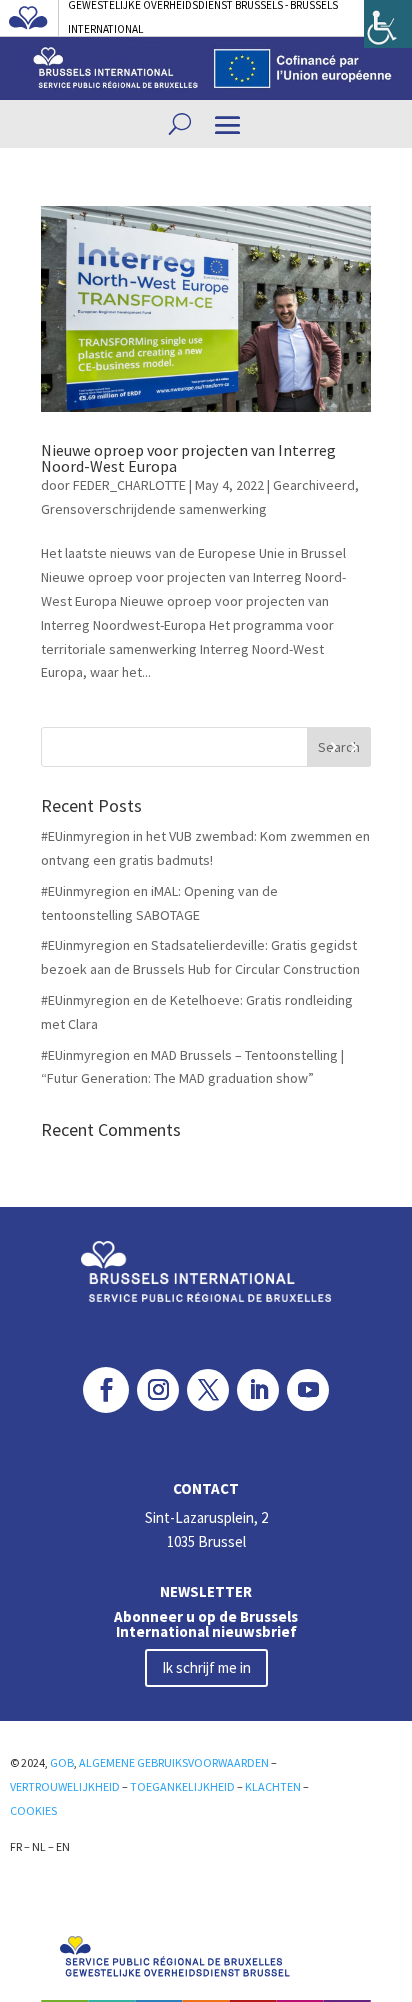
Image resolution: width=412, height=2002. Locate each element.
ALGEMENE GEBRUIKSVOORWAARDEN (174, 1762)
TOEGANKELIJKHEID (182, 1786)
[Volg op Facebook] (106, 1390)
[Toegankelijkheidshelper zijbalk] (388, 24)
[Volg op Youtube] (308, 1390)
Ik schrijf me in (206, 1667)
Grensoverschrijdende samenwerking (154, 509)
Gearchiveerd (314, 485)
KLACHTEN (273, 1786)
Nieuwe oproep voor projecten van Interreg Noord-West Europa (188, 458)
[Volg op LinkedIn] (258, 1390)
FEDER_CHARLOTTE (129, 485)
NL (39, 1846)
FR (16, 1846)
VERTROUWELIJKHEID (65, 1786)
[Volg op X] (208, 1390)
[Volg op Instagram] (158, 1390)
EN (63, 1846)
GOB (62, 1762)
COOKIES (33, 1810)
